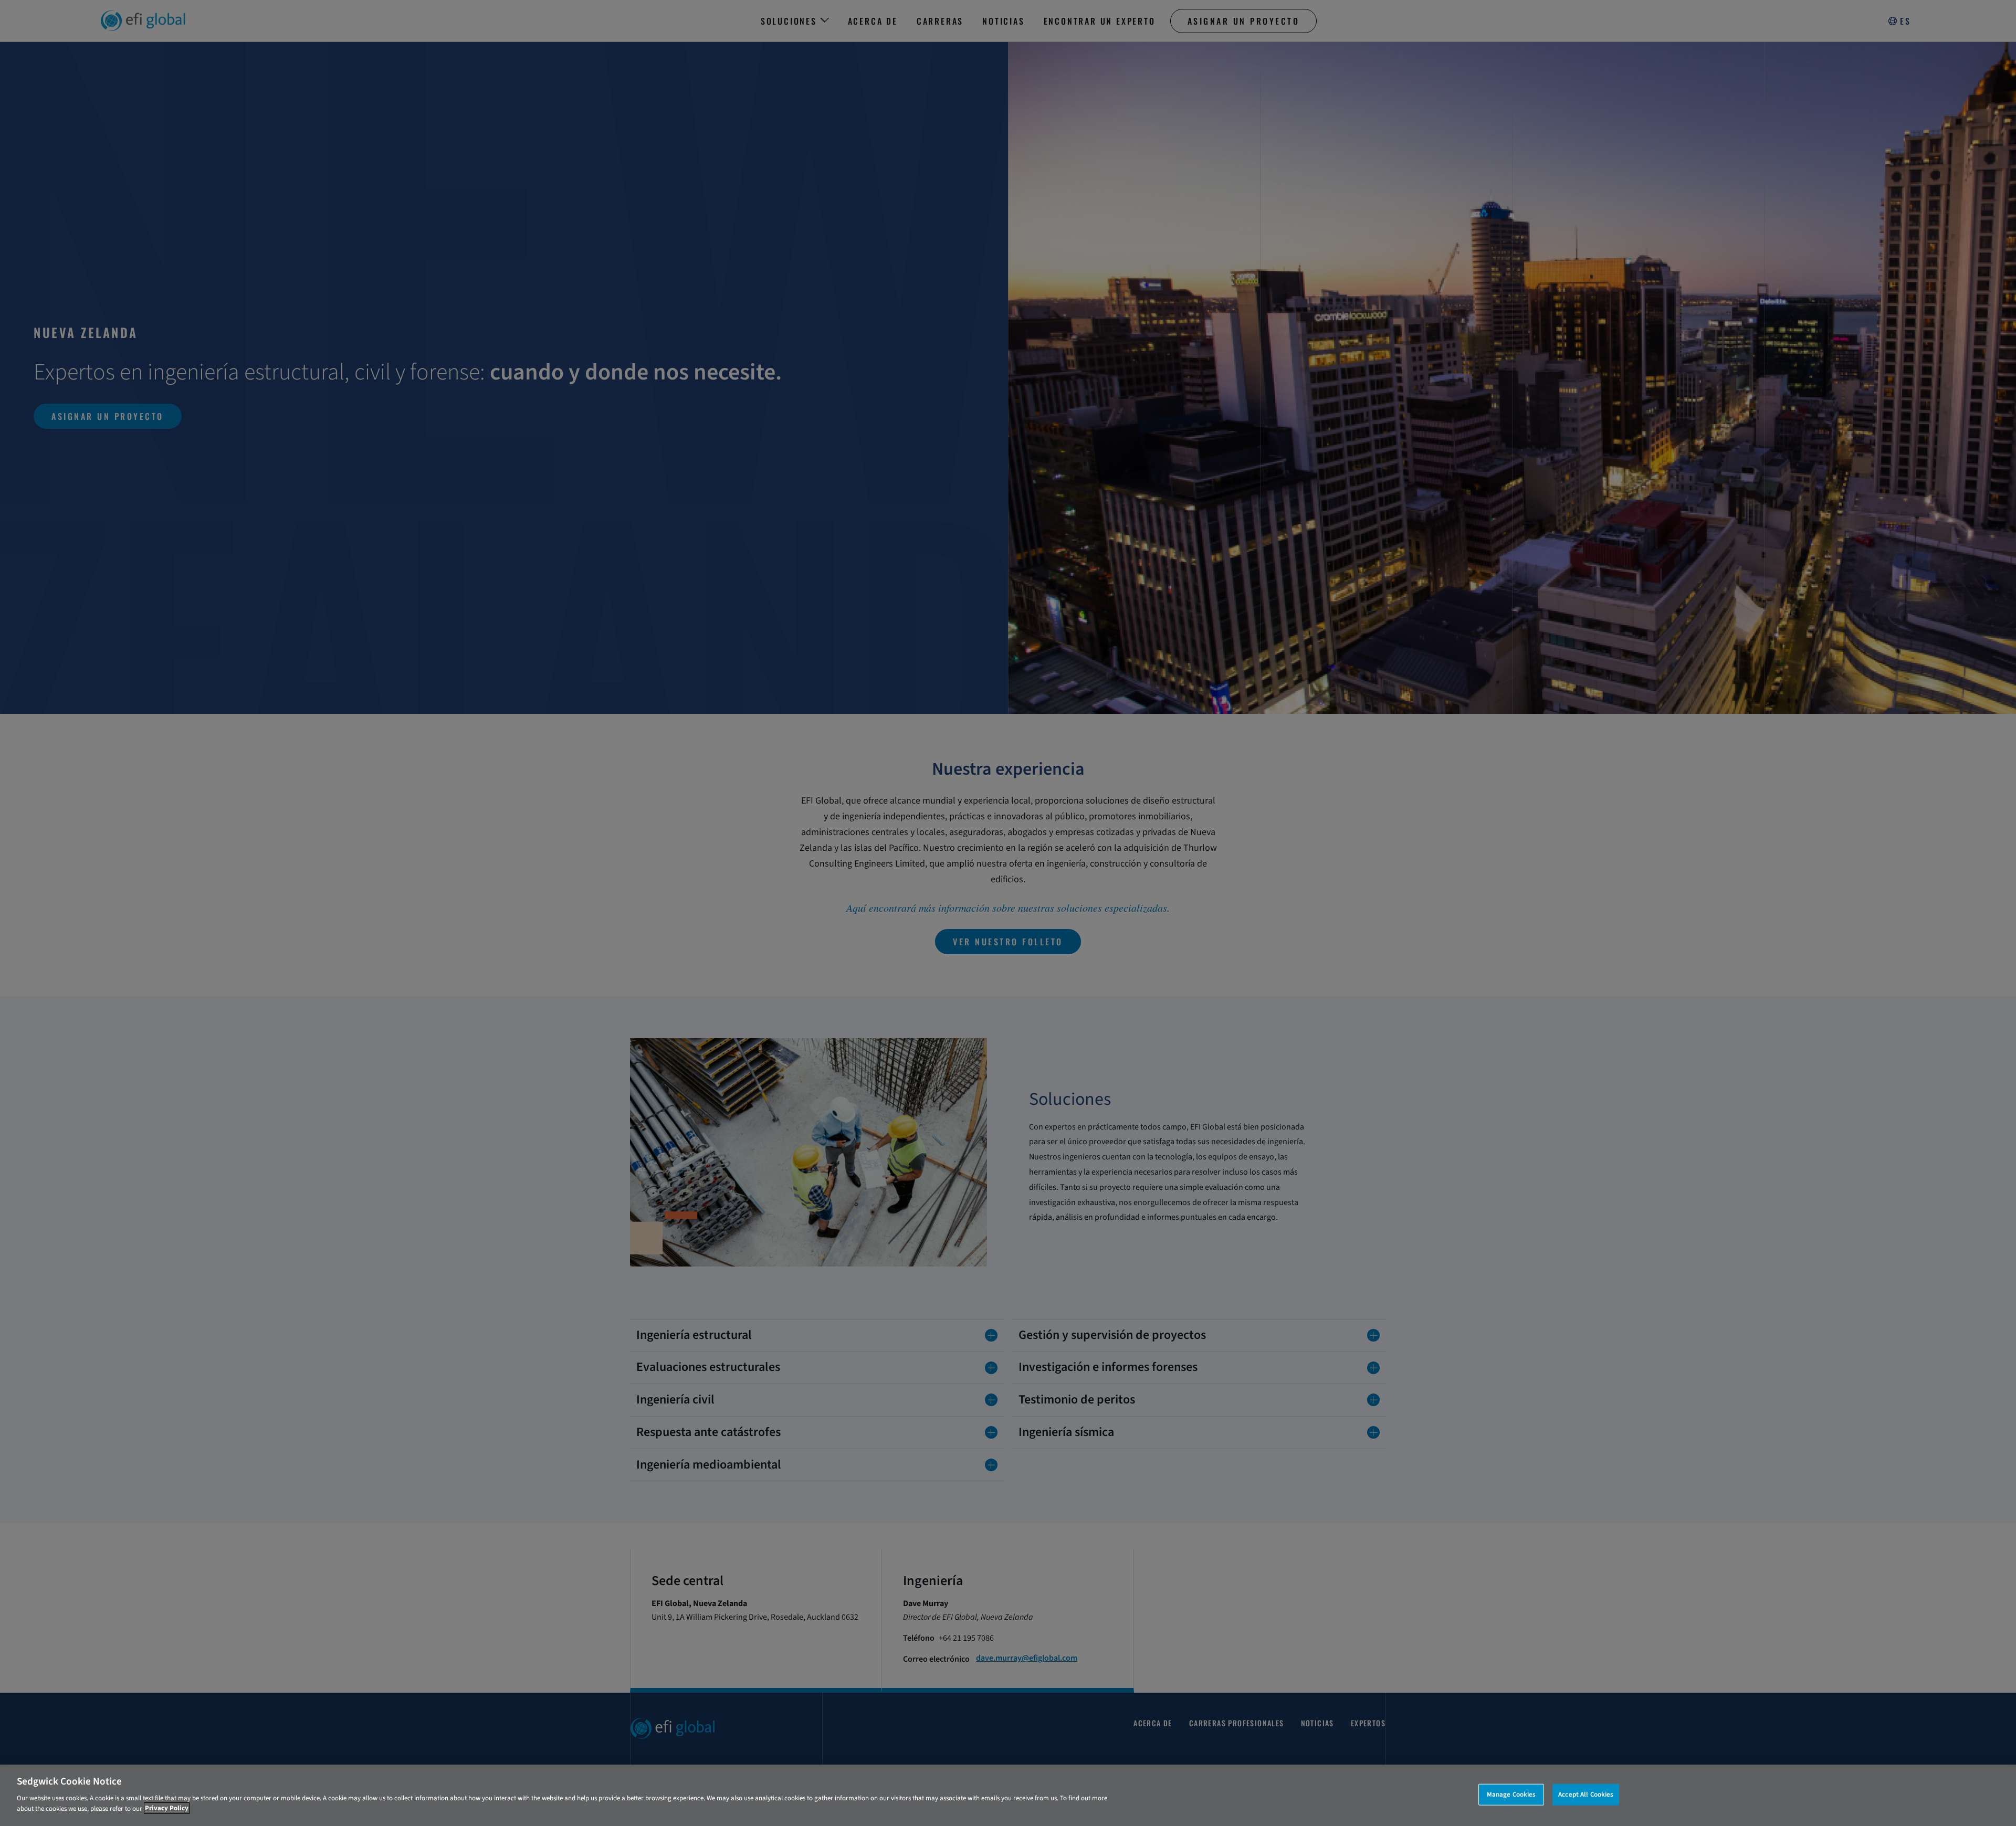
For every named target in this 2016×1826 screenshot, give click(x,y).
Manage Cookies (1511, 1794)
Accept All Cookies (1586, 1794)
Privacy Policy (167, 1808)
